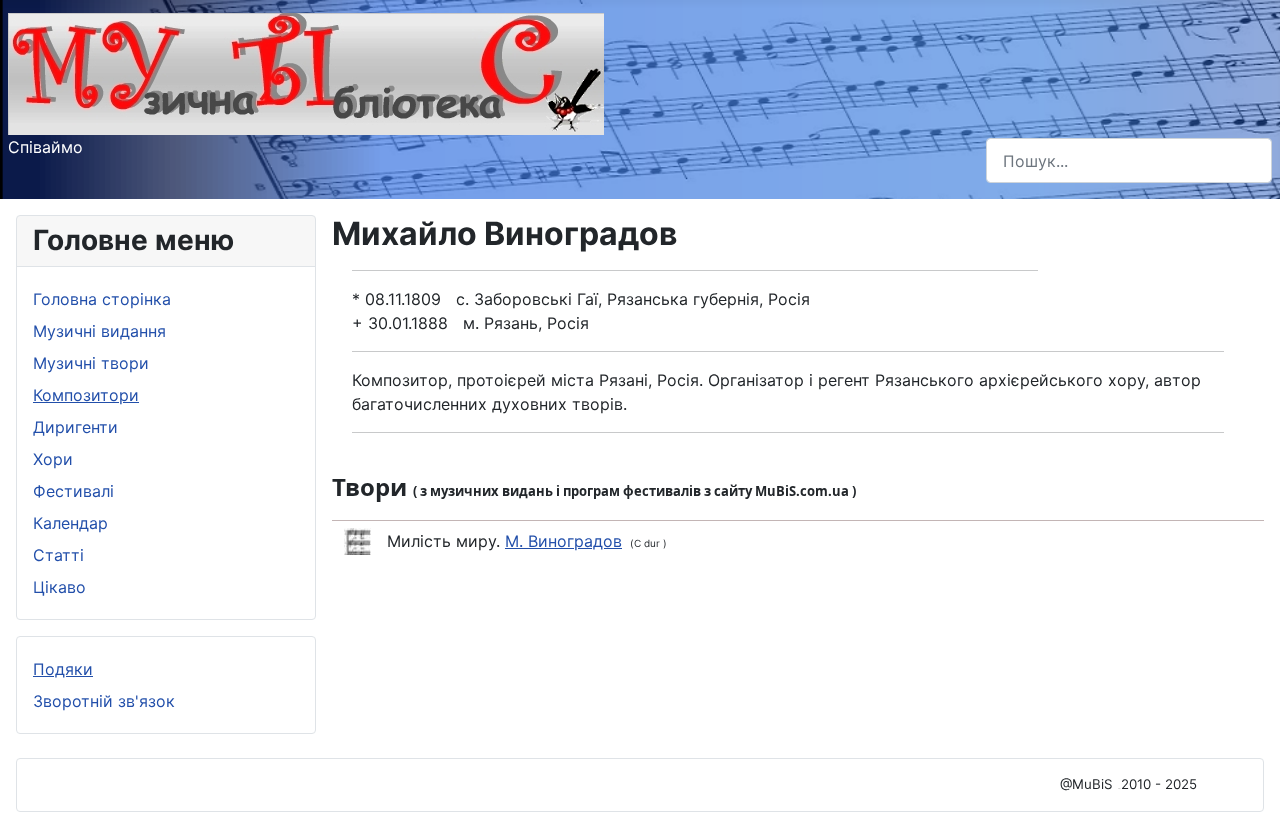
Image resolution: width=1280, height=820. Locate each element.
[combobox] (1129, 160)
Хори (53, 459)
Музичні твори (91, 363)
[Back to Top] (1245, 783)
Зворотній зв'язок (104, 701)
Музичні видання (99, 331)
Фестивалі (73, 491)
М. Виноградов (563, 541)
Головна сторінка (102, 299)
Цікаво (59, 587)
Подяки (63, 669)
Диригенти (75, 427)
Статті (58, 555)
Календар (70, 523)
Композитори (86, 395)
